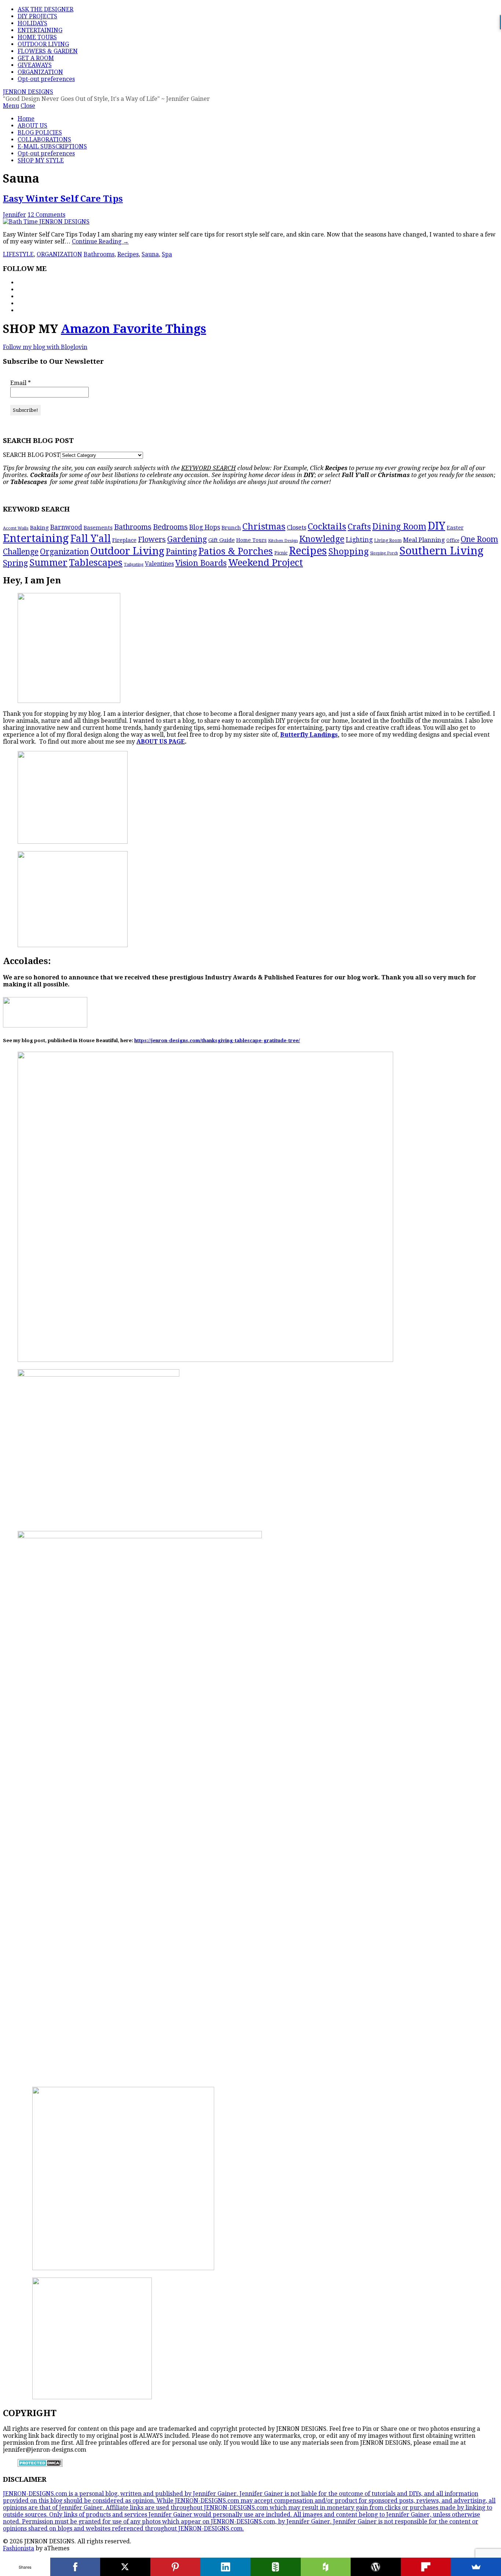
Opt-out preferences (46, 79)
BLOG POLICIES (40, 133)
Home (26, 119)
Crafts (359, 527)
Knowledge (322, 539)
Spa (167, 254)
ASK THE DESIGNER (45, 9)
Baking (39, 528)
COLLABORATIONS (44, 140)
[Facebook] (75, 2567)
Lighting (359, 540)
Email (21, 383)
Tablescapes (96, 563)
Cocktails (327, 526)
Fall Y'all (91, 538)
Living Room (388, 541)
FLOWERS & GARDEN (48, 51)
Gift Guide (222, 540)
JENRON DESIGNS (28, 92)
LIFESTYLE (18, 254)
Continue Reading (100, 241)
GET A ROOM (36, 58)
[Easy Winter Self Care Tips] (46, 222)
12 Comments (46, 215)
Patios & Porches (236, 551)
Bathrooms (99, 254)
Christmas (264, 527)
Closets (297, 527)
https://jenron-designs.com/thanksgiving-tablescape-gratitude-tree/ (217, 1040)
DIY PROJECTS (37, 16)
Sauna (150, 254)
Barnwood (66, 527)
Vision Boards (201, 563)
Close (28, 106)
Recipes (128, 254)
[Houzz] (326, 2567)
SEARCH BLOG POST (32, 455)
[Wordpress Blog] (376, 2567)
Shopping (348, 552)
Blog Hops (205, 527)
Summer (48, 563)
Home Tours (251, 540)
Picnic (281, 553)
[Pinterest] (175, 2567)
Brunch (231, 528)
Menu (11, 106)
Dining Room (399, 527)
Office (453, 541)
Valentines (159, 564)
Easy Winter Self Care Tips (63, 199)
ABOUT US (32, 126)
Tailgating (134, 564)
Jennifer (14, 215)
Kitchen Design (283, 541)
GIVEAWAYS (35, 65)
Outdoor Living (127, 551)
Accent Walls (16, 528)
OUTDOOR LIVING (43, 44)
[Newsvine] (276, 2567)
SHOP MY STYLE (41, 160)
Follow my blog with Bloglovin (45, 347)
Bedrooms (170, 527)
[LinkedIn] (225, 2567)
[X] (125, 2567)
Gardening (187, 539)
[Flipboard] (426, 2567)
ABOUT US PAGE (161, 742)
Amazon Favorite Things (134, 329)
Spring (15, 563)
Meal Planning (424, 540)
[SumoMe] (476, 2567)
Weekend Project (266, 563)
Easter (455, 528)
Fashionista (19, 2548)
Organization (64, 552)
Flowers (152, 539)
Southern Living (441, 551)
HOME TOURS (37, 37)
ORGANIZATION (40, 72)
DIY (436, 526)
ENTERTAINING (40, 30)
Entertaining (36, 538)
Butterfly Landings (309, 735)
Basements (98, 528)
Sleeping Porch (384, 553)
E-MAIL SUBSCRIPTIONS (52, 146)
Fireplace (124, 540)
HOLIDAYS (32, 23)
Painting (181, 552)
